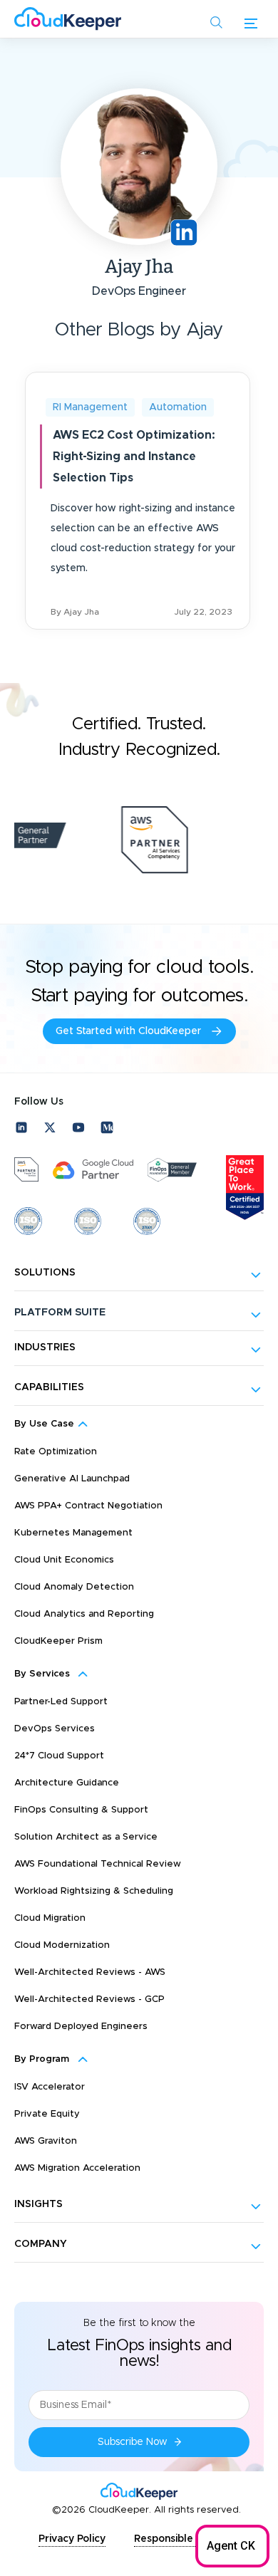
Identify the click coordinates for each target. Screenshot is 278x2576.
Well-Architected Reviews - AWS (90, 1972)
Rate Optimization (56, 1452)
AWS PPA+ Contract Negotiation (88, 1506)
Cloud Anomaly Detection (74, 1587)
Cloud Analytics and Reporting (84, 1614)
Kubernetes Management (73, 1533)
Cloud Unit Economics (64, 1560)
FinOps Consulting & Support (81, 1810)
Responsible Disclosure (190, 2539)
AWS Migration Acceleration (77, 2168)
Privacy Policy (72, 2539)
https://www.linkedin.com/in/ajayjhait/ (184, 233)
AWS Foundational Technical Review (98, 1864)
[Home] (68, 19)
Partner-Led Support (61, 1702)
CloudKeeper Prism (58, 1641)
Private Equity (47, 2114)
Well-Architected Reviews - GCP (89, 1999)
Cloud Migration (50, 1918)
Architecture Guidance (67, 1783)
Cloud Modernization (62, 1945)
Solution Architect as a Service (86, 1837)
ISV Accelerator (50, 2087)
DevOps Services (55, 1729)
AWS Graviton (46, 2141)
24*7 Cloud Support (59, 1756)
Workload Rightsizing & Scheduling (94, 1891)
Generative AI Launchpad (72, 1479)
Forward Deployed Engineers (81, 2027)
